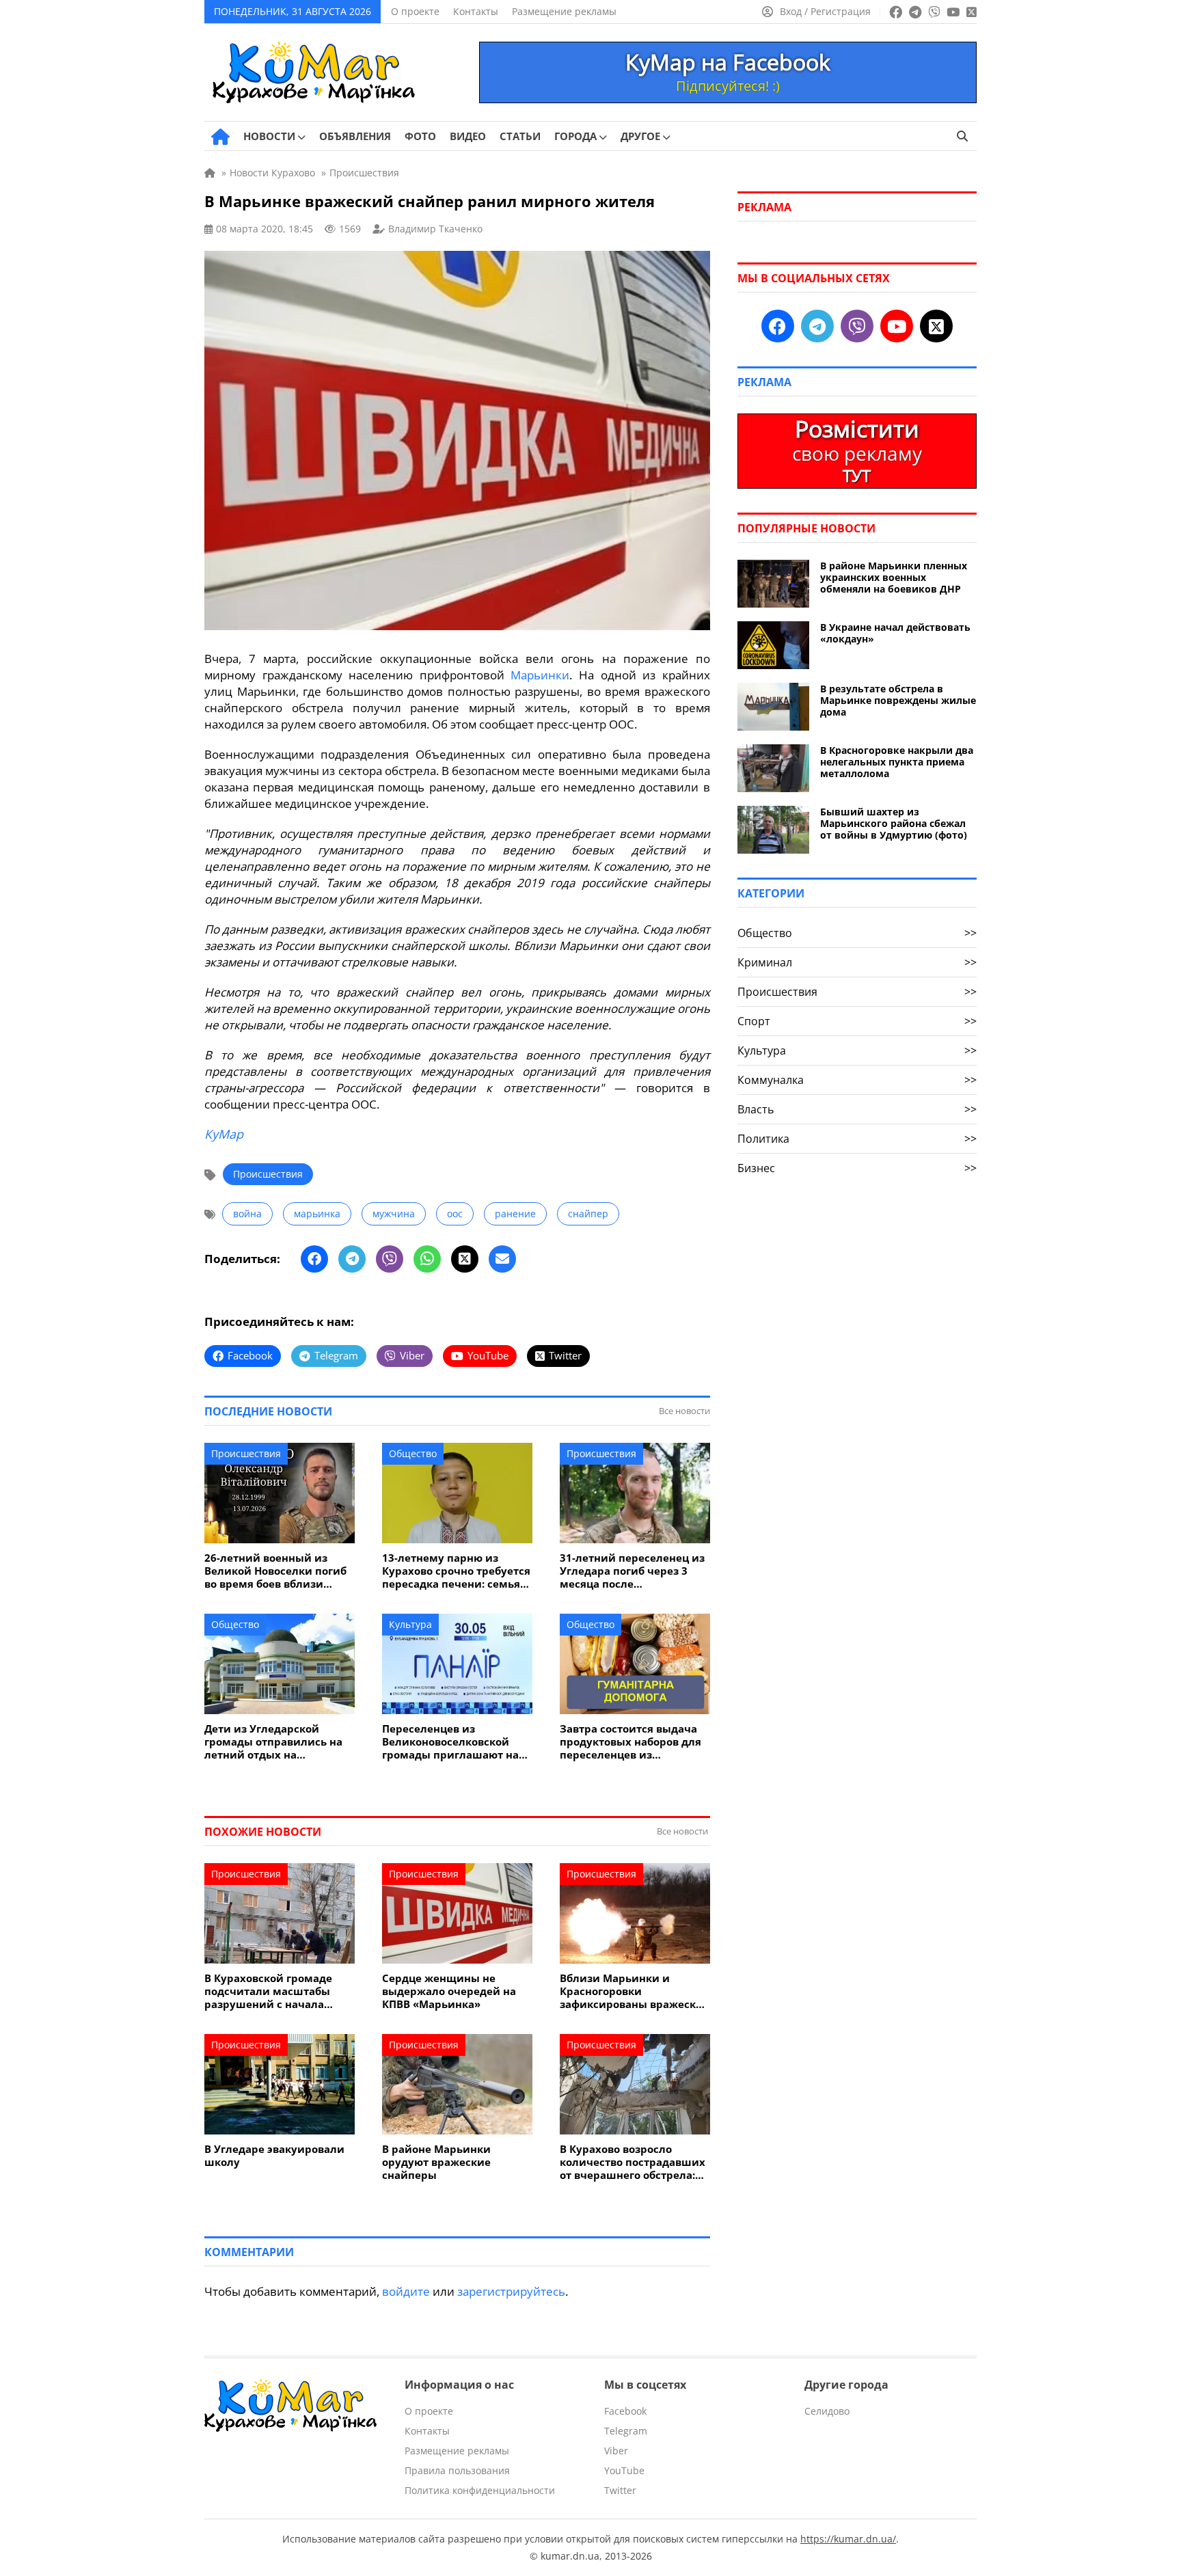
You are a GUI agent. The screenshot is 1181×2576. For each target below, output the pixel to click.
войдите (406, 2291)
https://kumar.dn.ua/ (848, 2539)
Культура (410, 1624)
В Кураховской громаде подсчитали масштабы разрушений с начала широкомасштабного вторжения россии (268, 1991)
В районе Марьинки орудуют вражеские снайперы (436, 2162)
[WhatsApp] (427, 1259)
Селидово (827, 2411)
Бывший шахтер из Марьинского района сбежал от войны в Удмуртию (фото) (894, 823)
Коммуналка (857, 1080)
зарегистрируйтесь (511, 2291)
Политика (857, 1139)
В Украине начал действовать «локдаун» (895, 633)
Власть (857, 1109)
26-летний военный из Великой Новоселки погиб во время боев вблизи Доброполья (275, 1571)
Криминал (857, 962)
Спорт (857, 1021)
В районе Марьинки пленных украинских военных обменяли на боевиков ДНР (894, 577)
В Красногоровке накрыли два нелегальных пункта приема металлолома (897, 762)
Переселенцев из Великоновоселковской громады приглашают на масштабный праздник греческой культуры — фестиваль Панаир (450, 1742)
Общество (413, 1453)
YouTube (624, 2470)
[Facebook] (314, 1259)
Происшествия (268, 1174)
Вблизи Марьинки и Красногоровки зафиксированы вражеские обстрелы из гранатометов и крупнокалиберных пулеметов (635, 1991)
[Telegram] (352, 1259)
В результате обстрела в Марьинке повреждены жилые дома (898, 700)
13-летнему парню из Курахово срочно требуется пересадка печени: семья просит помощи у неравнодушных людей (456, 1571)
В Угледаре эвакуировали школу (274, 2156)
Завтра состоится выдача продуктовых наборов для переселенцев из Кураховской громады (630, 1742)
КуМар (224, 1134)
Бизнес (857, 1168)
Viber (616, 2451)
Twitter (620, 2490)
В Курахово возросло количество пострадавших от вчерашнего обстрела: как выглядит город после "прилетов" (633, 2162)
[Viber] (390, 1259)
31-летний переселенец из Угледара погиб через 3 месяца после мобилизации (632, 1571)
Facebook (625, 2411)
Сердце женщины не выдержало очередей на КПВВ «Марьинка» (449, 1991)
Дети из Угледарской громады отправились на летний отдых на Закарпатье (273, 1742)
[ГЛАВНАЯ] (220, 137)
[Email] (502, 1259)
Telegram (626, 2431)
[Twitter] (465, 1259)
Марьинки (540, 675)
